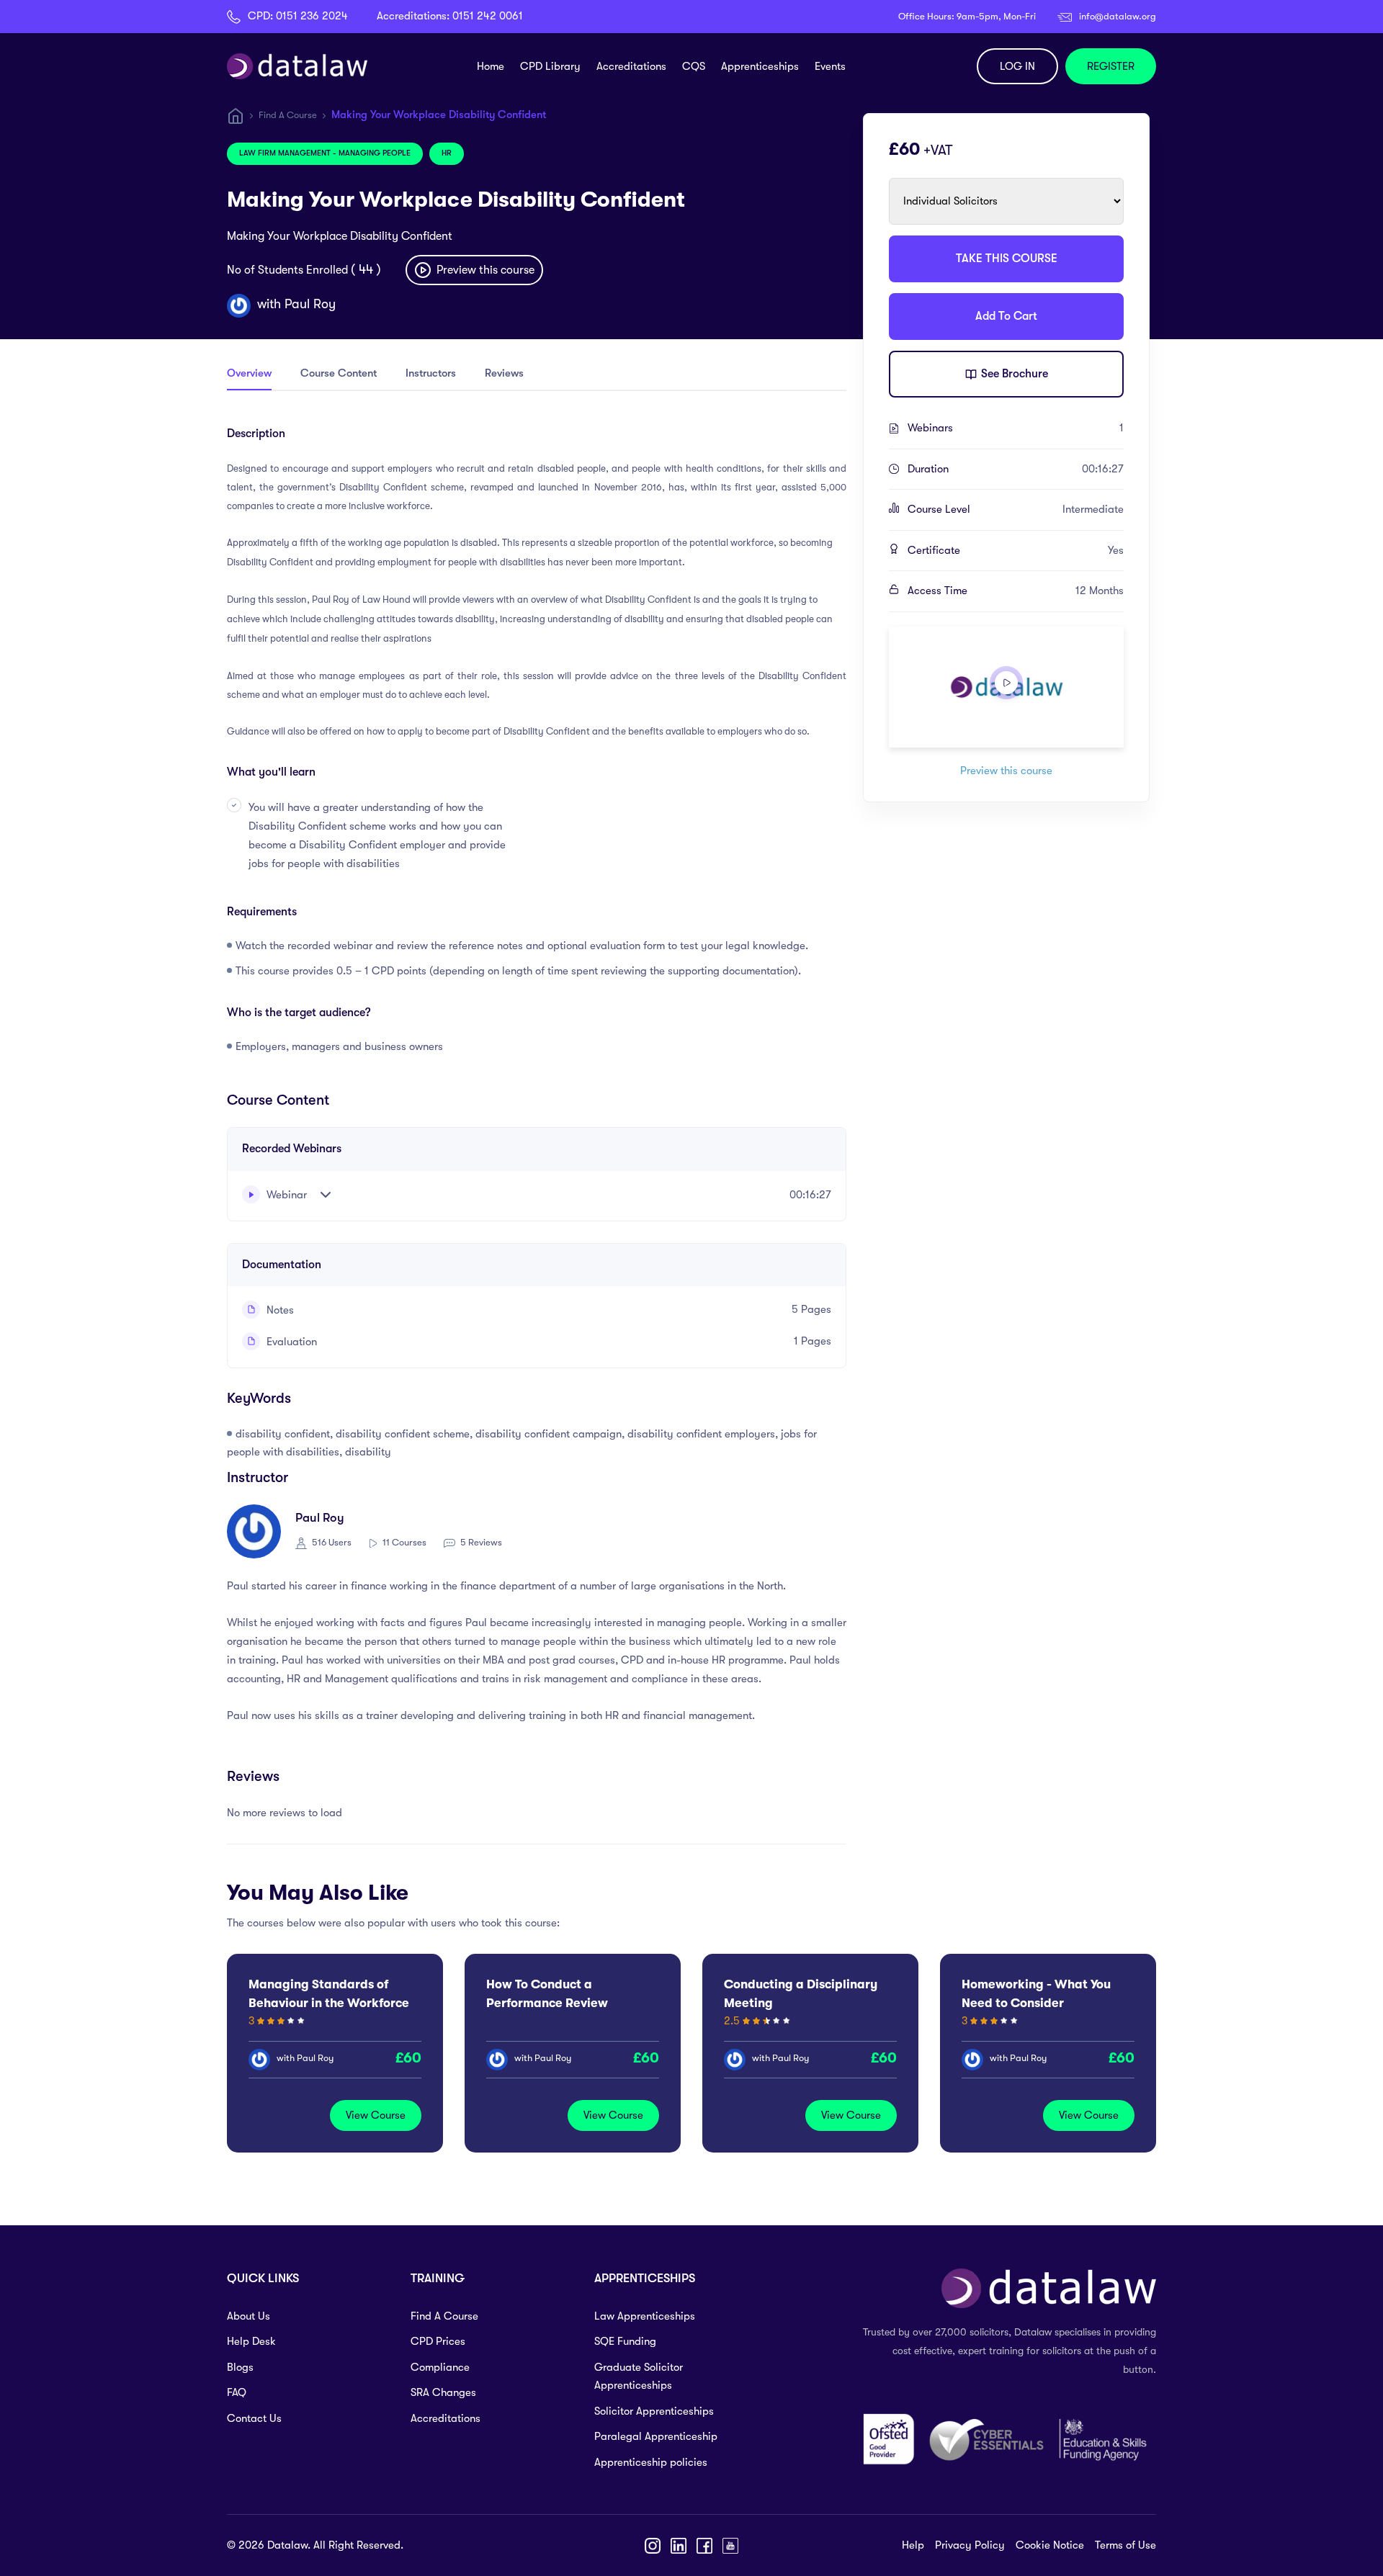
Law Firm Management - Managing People (325, 153)
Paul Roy (310, 304)
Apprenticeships (760, 66)
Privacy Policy (970, 2545)
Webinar (285, 1195)
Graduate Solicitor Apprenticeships (639, 2377)
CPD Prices (438, 2341)
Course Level (1016, 509)
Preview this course (484, 270)
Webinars (1016, 428)
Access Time (1016, 591)
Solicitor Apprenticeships (654, 2411)
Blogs (240, 2367)
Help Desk (251, 2341)
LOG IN (1017, 66)
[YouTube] (730, 2546)
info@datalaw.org (1118, 16)
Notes (279, 1310)
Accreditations (631, 66)
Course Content (339, 373)
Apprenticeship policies (651, 2462)
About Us (249, 2316)
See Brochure (1013, 374)
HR (447, 153)
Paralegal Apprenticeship (656, 2436)
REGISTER (1111, 66)
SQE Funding (625, 2341)
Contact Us (254, 2418)
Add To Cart (1006, 316)
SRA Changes (443, 2392)
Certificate (1016, 550)
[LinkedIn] (679, 2546)
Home (491, 66)
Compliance (440, 2367)
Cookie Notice (1050, 2545)
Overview (249, 373)
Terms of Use (1125, 2545)
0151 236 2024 (312, 16)
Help (913, 2545)
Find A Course (288, 115)
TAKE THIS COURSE (1007, 259)
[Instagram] (653, 2546)
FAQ (237, 2392)
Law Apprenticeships (645, 2316)
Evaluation (290, 1342)
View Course (376, 2115)
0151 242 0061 (488, 16)
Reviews (504, 373)
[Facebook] (704, 2546)
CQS (694, 66)
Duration (1016, 469)
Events (830, 66)
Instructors (431, 373)
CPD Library (550, 66)
